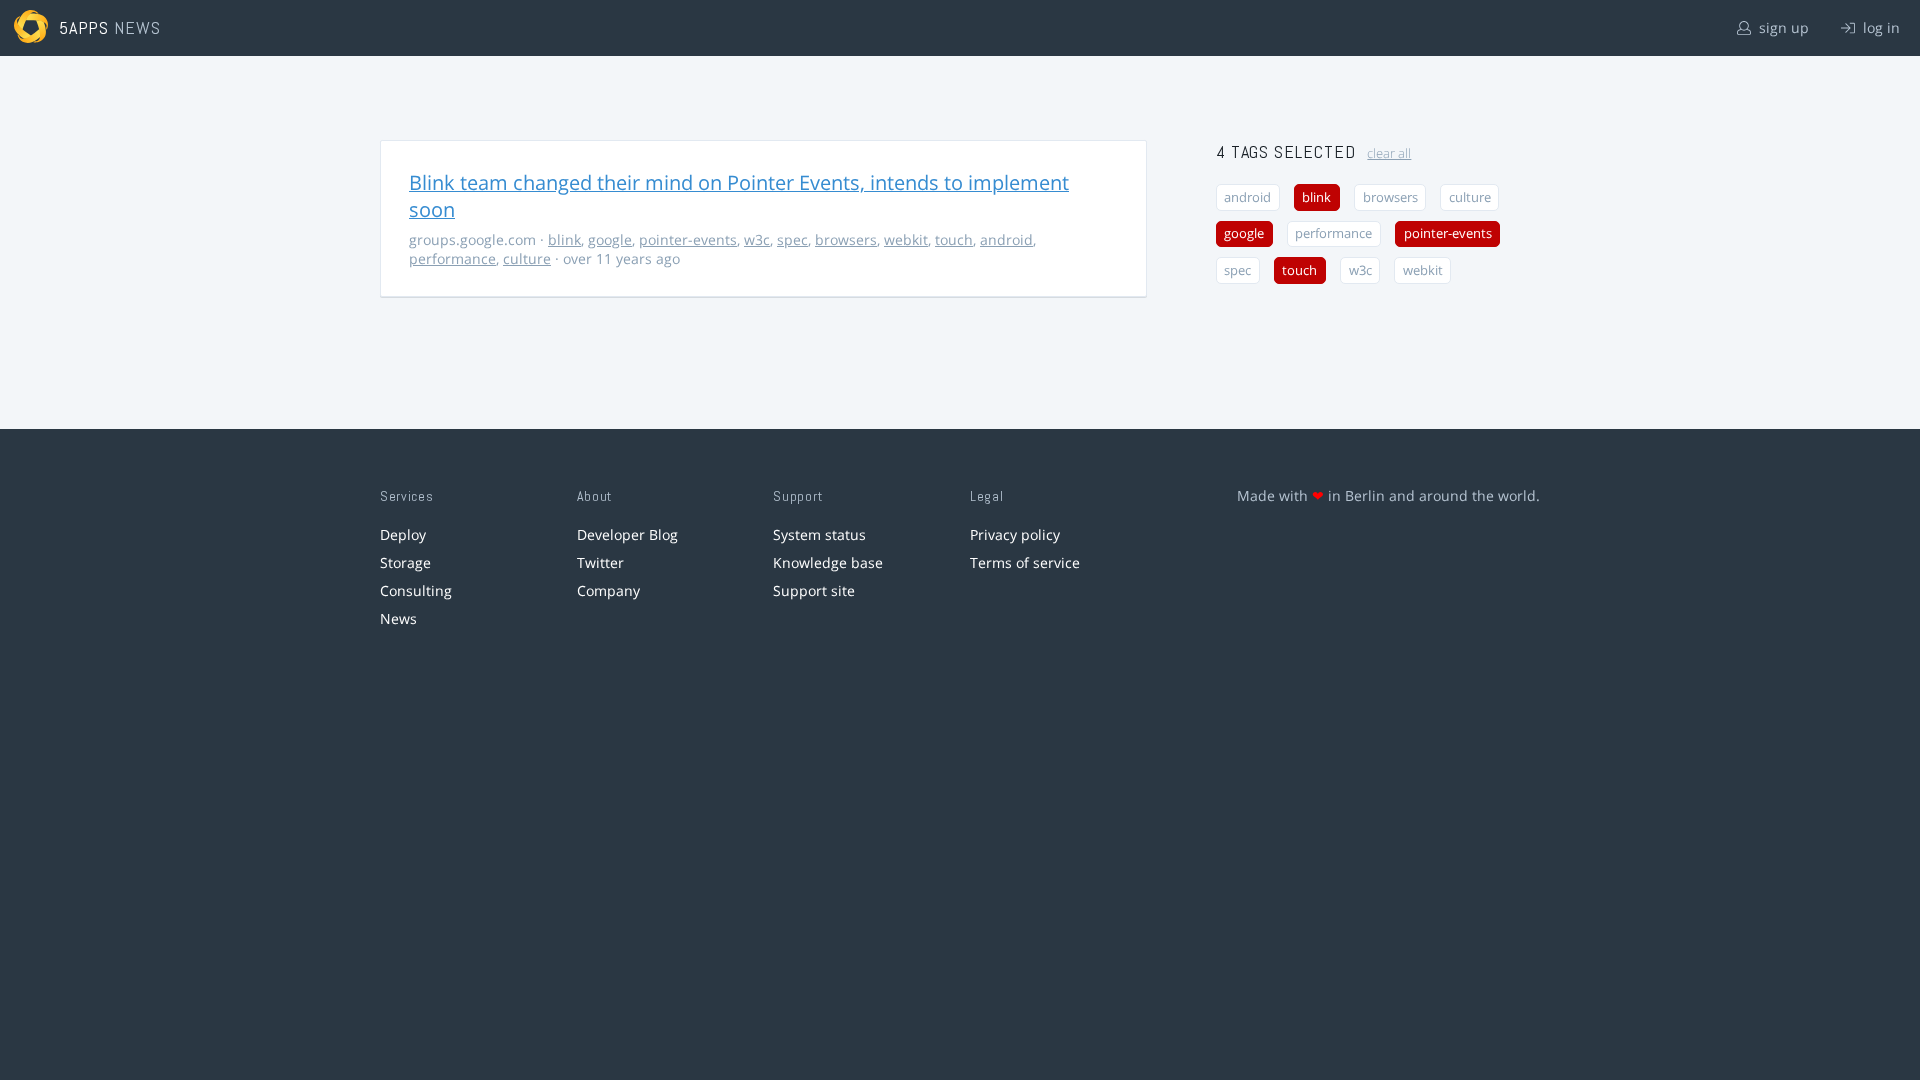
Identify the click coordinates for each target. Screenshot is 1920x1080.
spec (792, 239)
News (398, 618)
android (1006, 239)
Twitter (600, 562)
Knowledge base (828, 562)
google (610, 239)
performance (452, 258)
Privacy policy (1015, 534)
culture (527, 258)
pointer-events (688, 239)
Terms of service (1025, 562)
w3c (757, 239)
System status (819, 534)
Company (608, 590)
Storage (405, 562)
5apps (84, 27)
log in (1879, 27)
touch (954, 239)
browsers (846, 239)
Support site (814, 590)
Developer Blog (627, 534)
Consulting (416, 590)
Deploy (403, 534)
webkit (906, 239)
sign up (1782, 27)
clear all (1389, 153)
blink (564, 239)
